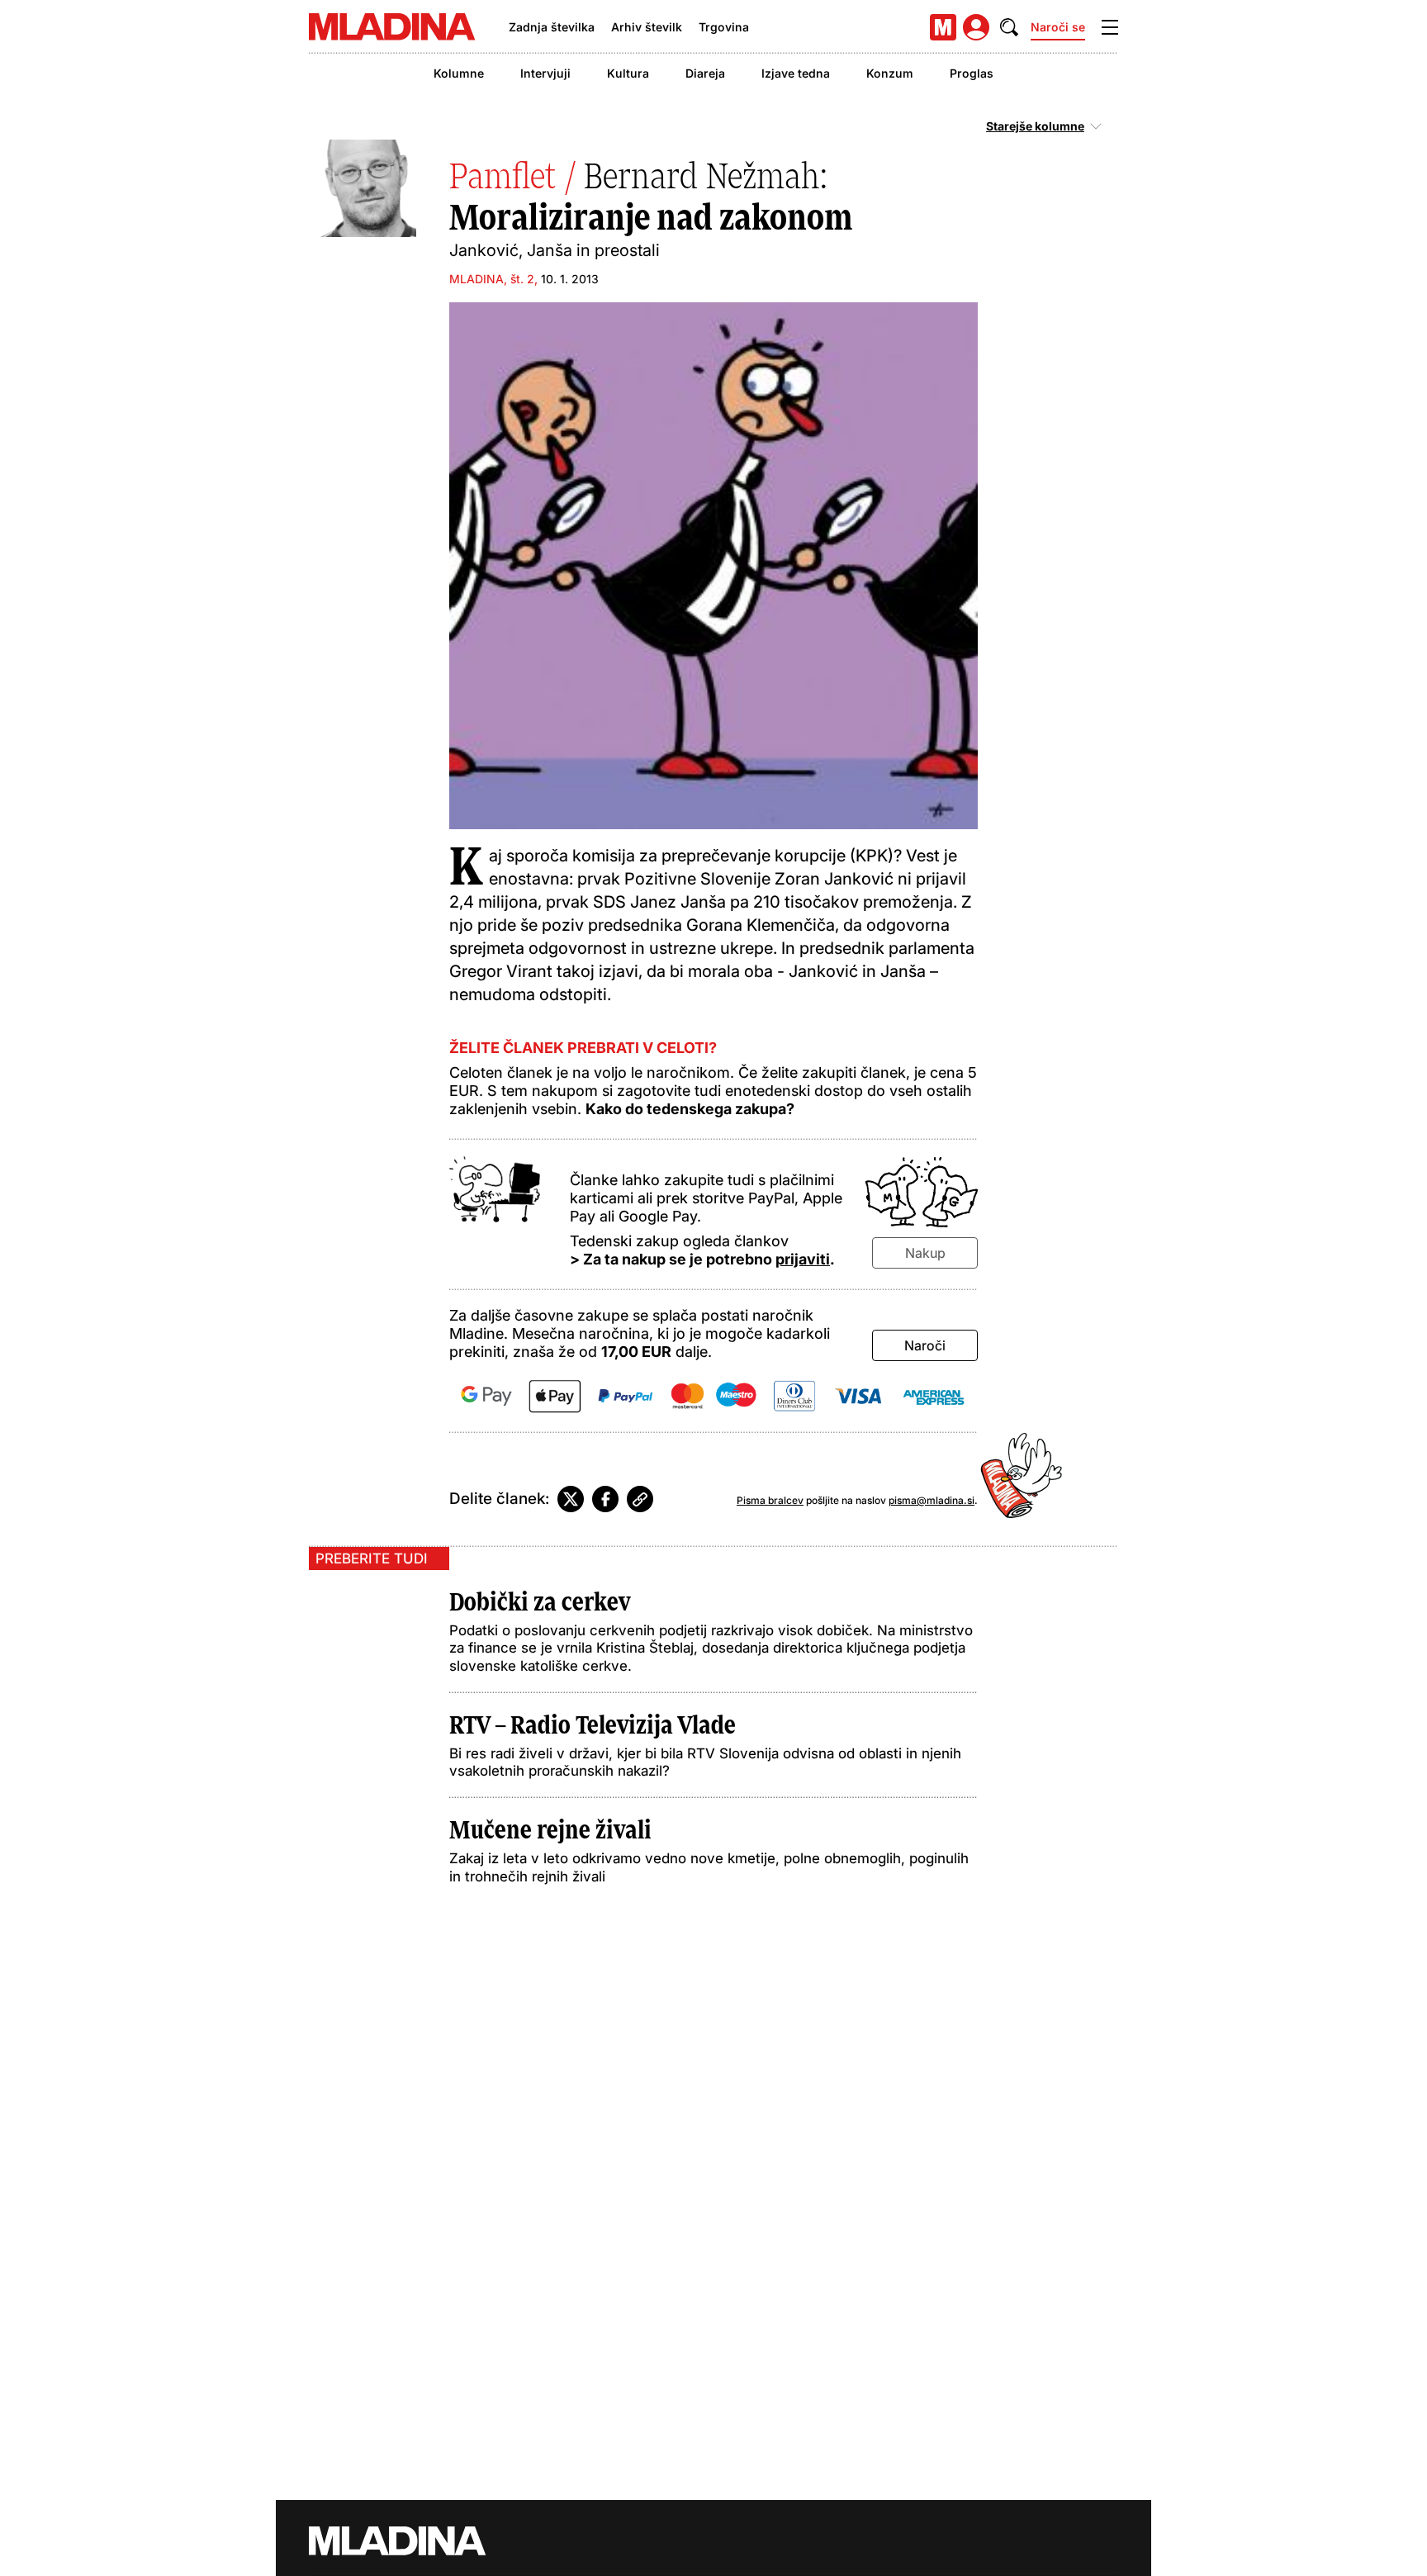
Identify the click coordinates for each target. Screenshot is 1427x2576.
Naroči (925, 1345)
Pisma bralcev (770, 1500)
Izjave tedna (796, 73)
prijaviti (803, 1259)
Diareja (705, 73)
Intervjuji (545, 73)
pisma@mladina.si (932, 1500)
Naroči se (1058, 27)
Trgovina (724, 27)
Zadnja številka (552, 27)
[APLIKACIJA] (943, 27)
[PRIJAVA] (976, 27)
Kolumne (459, 73)
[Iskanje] (1009, 27)
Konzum (890, 73)
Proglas (972, 73)
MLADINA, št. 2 (492, 279)
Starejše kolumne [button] (1035, 126)
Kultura (628, 73)
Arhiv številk (647, 27)
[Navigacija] (1110, 27)
